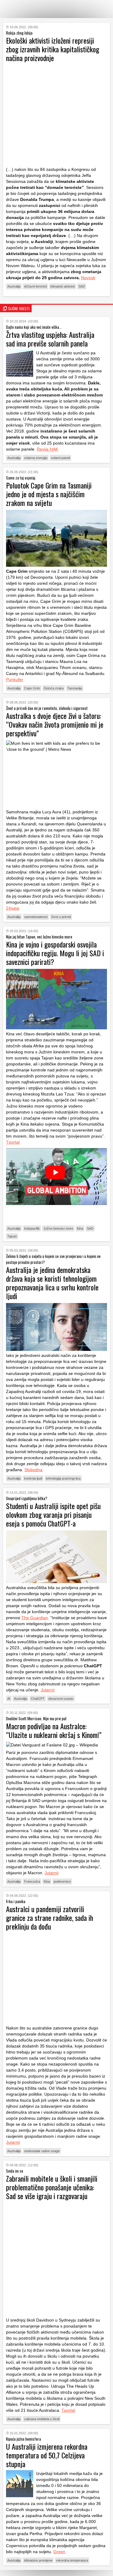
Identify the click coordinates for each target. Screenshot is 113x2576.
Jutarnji (48, 1690)
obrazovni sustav (61, 1699)
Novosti (88, 278)
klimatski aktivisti (63, 286)
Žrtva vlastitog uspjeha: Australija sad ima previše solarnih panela (50, 339)
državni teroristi (35, 286)
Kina (80, 1228)
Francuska (32, 1881)
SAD (82, 286)
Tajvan (12, 1236)
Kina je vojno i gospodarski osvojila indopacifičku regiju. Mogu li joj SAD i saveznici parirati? (55, 953)
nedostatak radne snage (42, 2151)
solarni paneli (60, 458)
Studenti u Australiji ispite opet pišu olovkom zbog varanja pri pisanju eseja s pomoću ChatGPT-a (53, 1514)
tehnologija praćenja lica (63, 1478)
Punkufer (15, 679)
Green (59, 2552)
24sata (13, 908)
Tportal (13, 1142)
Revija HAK (47, 449)
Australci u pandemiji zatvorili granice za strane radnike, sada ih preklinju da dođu (50, 1918)
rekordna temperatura (72, 2560)
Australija (14, 286)
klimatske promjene (38, 2560)
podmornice (62, 1881)
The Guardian (35, 1618)
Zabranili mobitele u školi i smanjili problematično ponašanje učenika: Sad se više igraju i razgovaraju (52, 2187)
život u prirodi (61, 917)
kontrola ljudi (33, 1478)
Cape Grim (32, 688)
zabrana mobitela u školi (42, 2419)
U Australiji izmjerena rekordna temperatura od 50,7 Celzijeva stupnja (47, 2455)
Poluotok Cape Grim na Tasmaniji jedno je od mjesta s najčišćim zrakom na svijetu (49, 494)
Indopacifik (32, 1228)
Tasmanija (75, 688)
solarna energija (36, 458)
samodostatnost (36, 917)
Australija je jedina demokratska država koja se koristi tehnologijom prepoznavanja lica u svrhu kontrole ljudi (52, 1283)
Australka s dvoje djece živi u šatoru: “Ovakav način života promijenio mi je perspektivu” (55, 724)
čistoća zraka (54, 688)
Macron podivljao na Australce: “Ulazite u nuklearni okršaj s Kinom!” (54, 1730)
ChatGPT (38, 1699)
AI (9, 1699)
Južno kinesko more (58, 1228)
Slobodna (33, 1470)
